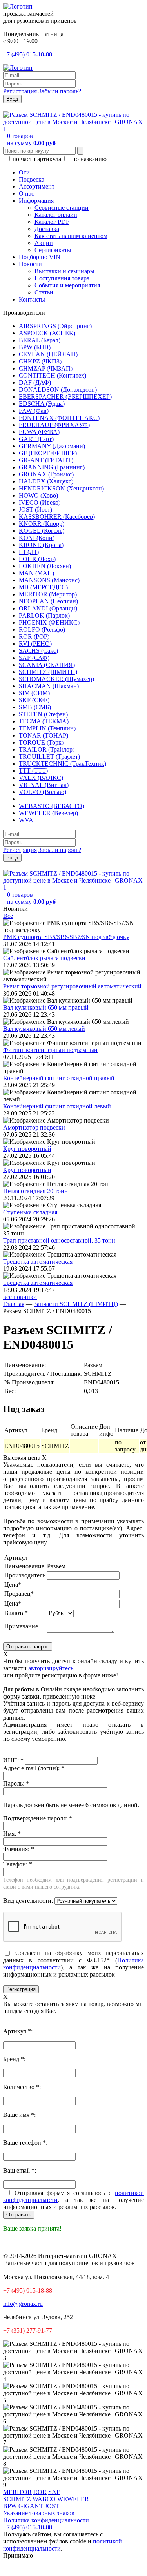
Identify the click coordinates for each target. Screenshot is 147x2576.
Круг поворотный (27, 1149)
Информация (36, 201)
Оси (24, 172)
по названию (89, 159)
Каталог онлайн (56, 215)
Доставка (47, 229)
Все (8, 916)
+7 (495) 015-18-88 (28, 54)
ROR (40, 2492)
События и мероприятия (67, 285)
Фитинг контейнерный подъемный (50, 1050)
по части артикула (37, 159)
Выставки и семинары (64, 271)
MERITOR (17, 2492)
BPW (10, 2506)
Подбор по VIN (40, 257)
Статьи (44, 292)
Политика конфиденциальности (46, 2520)
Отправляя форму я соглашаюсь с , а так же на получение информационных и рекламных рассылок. (73, 2200)
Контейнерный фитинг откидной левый (57, 1106)
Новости (30, 264)
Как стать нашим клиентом (71, 236)
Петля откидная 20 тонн (35, 1191)
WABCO (44, 2499)
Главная (14, 1304)
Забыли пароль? (60, 91)
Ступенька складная (30, 1212)
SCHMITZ (17, 2499)
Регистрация (20, 91)
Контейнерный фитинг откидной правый (59, 1078)
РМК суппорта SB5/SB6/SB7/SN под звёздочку (66, 937)
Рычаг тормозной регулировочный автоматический (72, 986)
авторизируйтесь (50, 1668)
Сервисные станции (62, 208)
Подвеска (32, 179)
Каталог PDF (52, 222)
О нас (26, 193)
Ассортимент (37, 186)
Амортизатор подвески (34, 1127)
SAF (54, 2492)
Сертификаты (53, 250)
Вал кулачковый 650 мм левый (44, 1029)
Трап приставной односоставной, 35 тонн (59, 1240)
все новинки (20, 1297)
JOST (52, 2506)
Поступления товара (62, 278)
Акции (44, 243)
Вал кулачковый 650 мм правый (46, 1007)
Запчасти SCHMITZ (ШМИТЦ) (76, 1304)
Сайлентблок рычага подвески (44, 958)
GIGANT (31, 2506)
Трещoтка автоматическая (38, 1262)
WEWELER (73, 2499)
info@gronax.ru (23, 2304)
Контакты (32, 299)
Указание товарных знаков (39, 2513)
